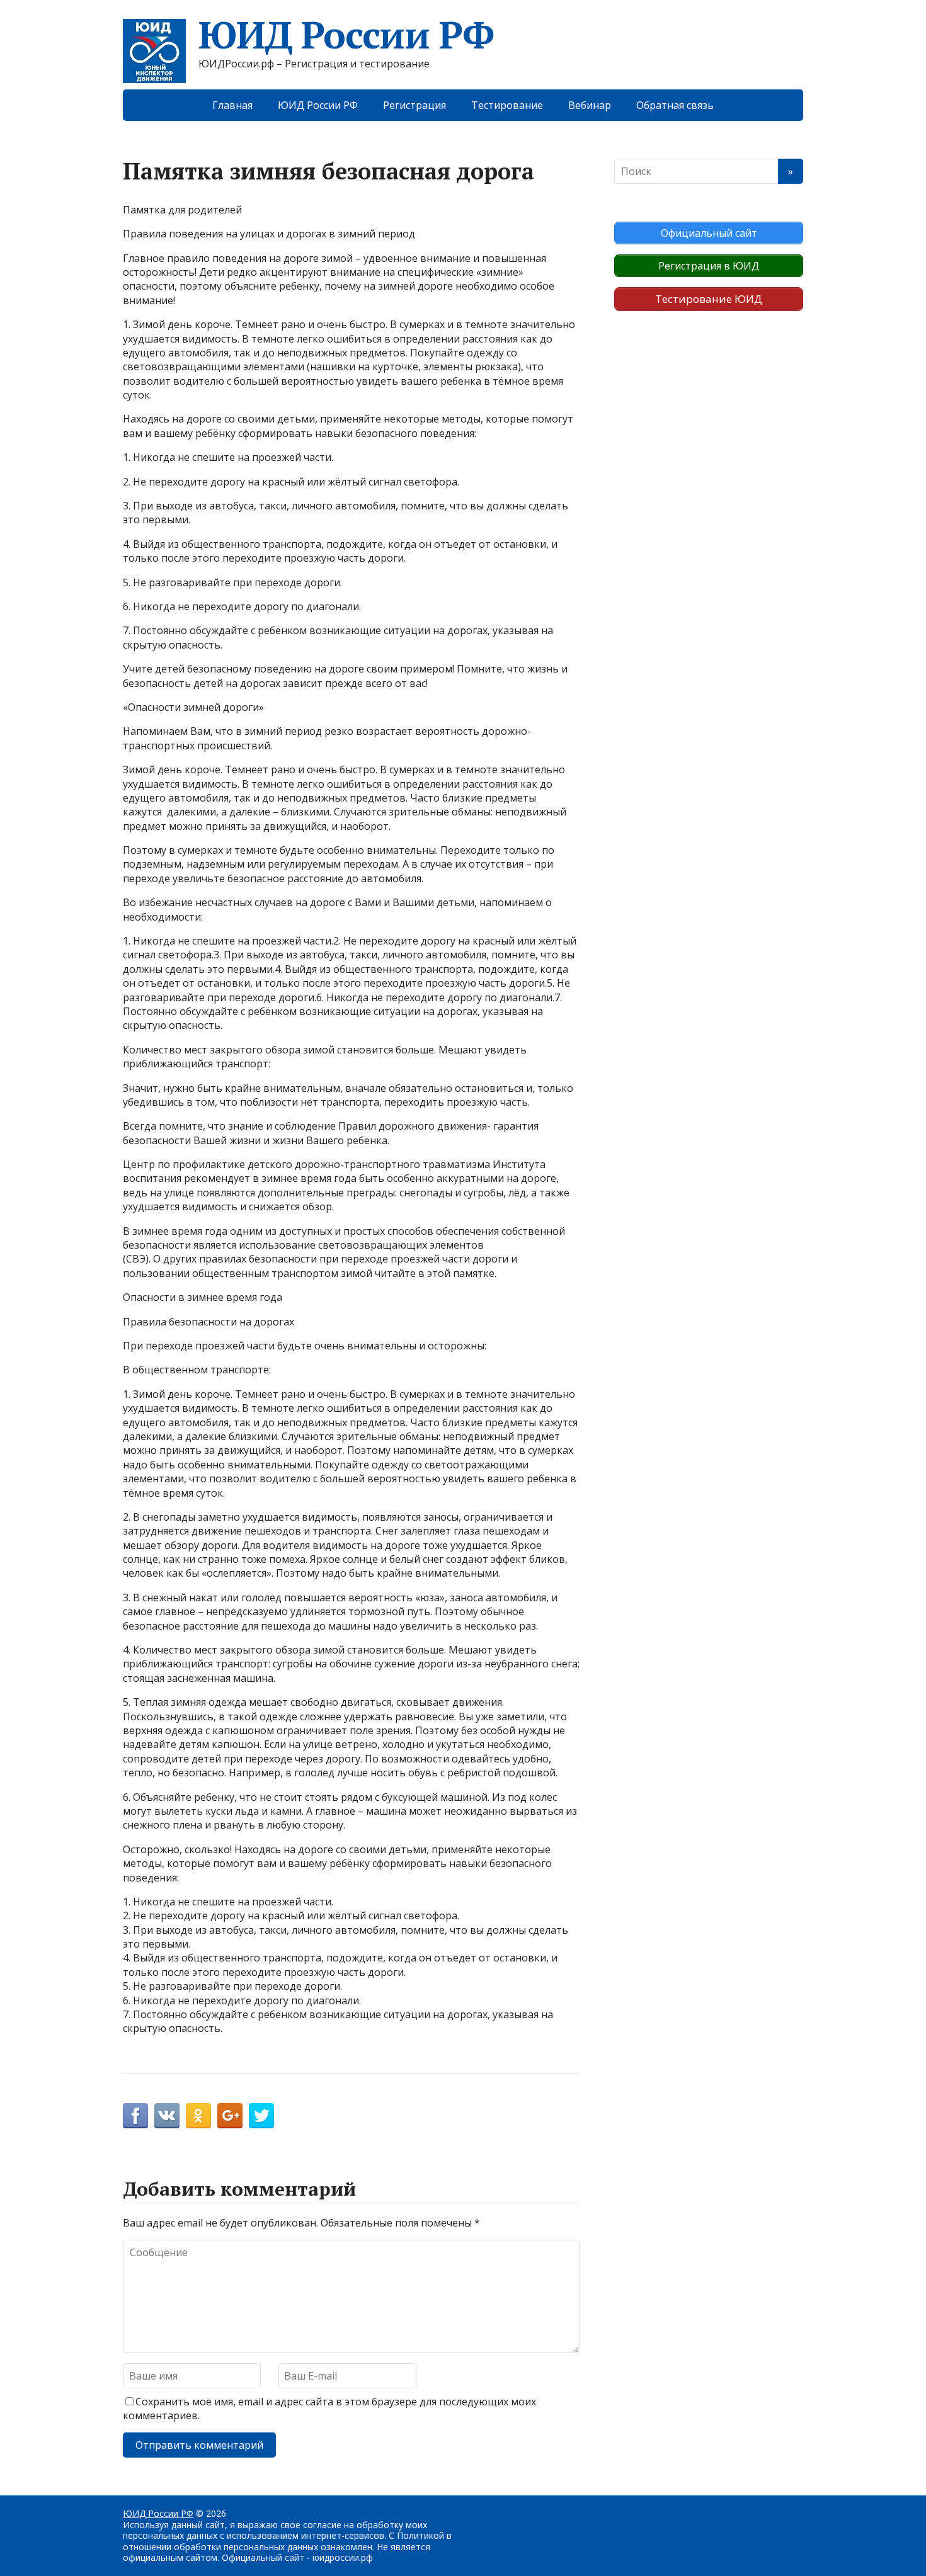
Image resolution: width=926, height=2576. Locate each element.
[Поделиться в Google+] (230, 2116)
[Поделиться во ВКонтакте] (167, 2116)
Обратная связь (675, 105)
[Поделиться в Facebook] (135, 2116)
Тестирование (507, 105)
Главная (232, 105)
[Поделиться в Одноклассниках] (198, 2116)
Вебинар (590, 105)
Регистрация (414, 105)
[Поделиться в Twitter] (261, 2116)
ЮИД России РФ (346, 35)
